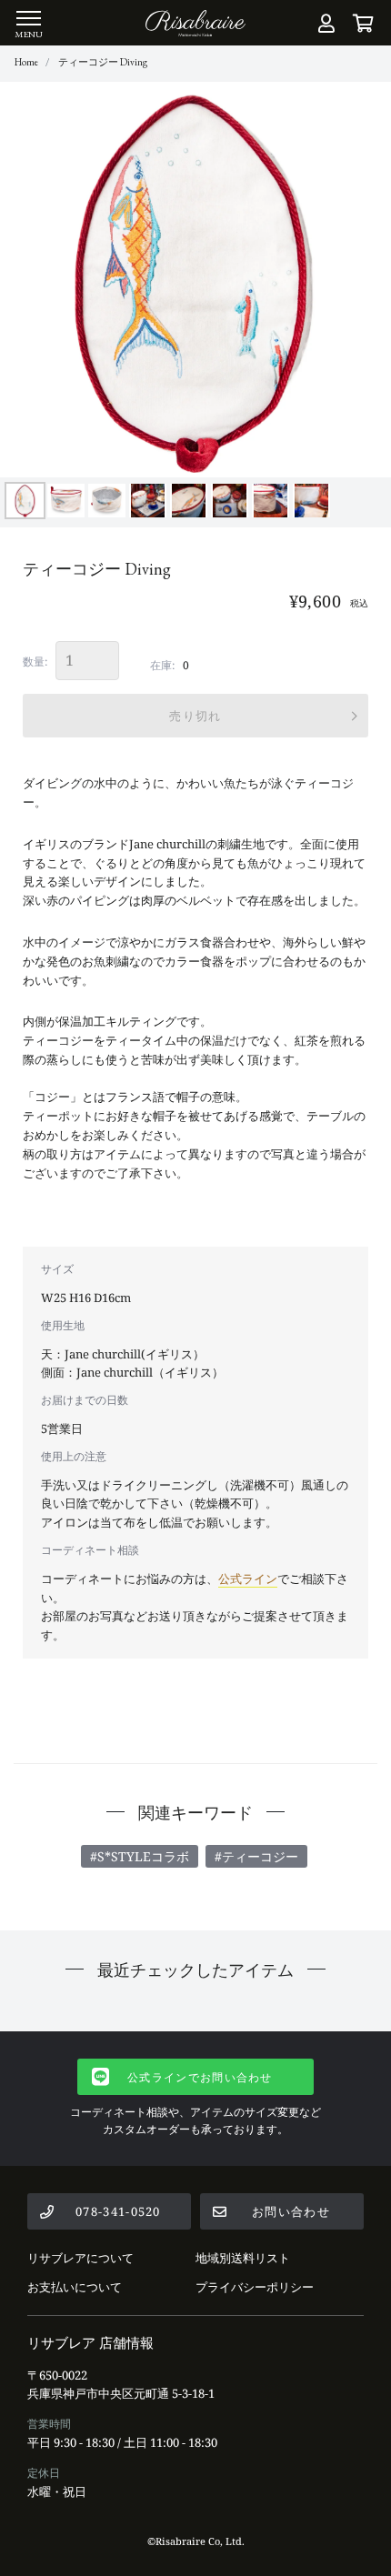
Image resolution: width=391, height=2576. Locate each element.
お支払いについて (75, 2287)
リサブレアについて (80, 2258)
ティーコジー (260, 1856)
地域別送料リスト (243, 2258)
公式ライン (248, 1579)
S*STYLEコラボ (143, 1856)
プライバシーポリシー (255, 2287)
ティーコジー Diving (103, 62)
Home (26, 62)
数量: (35, 662)
